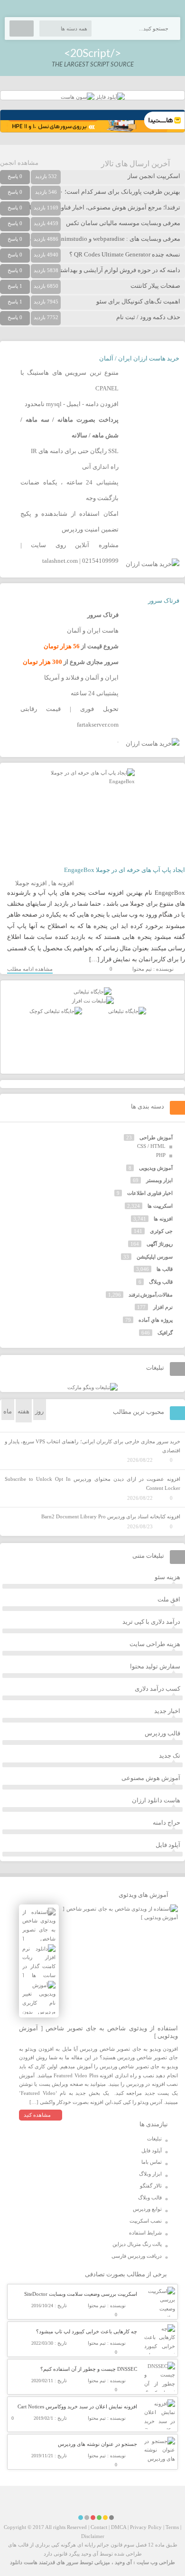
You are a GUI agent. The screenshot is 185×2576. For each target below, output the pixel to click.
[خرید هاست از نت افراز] (93, 1001)
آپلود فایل (168, 1845)
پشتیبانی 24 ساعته (95, 693)
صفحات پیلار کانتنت (155, 286)
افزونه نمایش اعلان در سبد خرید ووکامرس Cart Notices (77, 2406)
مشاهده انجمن (19, 163)
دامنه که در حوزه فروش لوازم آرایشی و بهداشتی (118, 270)
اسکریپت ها (160, 1206)
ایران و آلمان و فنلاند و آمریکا (81, 677)
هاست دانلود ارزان (156, 1800)
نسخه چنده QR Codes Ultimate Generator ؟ (125, 254)
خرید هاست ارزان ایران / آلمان (139, 358)
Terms (172, 2527)
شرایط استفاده (145, 2233)
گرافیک (165, 1333)
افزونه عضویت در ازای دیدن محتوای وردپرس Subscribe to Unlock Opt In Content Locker (92, 1483)
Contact (99, 2527)
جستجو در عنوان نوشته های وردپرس (97, 2444)
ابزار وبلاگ (150, 2174)
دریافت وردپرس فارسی (137, 2256)
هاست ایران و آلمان (93, 630)
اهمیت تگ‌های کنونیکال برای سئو (138, 301)
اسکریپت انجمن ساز (154, 176)
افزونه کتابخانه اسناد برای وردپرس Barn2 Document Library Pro (111, 1516)
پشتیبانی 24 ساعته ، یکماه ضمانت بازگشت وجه (69, 490)
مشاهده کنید (37, 2115)
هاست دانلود (24, 2562)
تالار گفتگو (151, 2186)
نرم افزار (163, 1307)
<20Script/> (92, 53)
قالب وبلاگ (161, 1282)
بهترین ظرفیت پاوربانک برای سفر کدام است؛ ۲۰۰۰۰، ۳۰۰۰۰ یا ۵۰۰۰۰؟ (90, 192)
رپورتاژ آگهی (160, 1244)
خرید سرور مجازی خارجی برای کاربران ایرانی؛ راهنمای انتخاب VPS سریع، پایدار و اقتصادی (92, 1446)
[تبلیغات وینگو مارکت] (92, 1387)
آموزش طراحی (156, 1137)
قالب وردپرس (162, 1733)
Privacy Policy (146, 2527)
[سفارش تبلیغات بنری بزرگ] (92, 992)
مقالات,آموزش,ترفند (151, 1295)
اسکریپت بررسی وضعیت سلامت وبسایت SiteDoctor (81, 2294)
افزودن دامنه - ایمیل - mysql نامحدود (72, 404)
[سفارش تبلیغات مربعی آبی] (127, 1011)
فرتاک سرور (164, 601)
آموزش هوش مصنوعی (151, 1778)
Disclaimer (93, 2536)
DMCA (119, 2527)
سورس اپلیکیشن (155, 1257)
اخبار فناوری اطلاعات (150, 1193)
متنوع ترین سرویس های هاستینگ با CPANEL (69, 380)
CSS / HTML (151, 1146)
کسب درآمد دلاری (157, 1689)
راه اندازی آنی (100, 467)
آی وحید (123, 2562)
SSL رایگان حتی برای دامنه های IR (75, 451)
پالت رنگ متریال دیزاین (137, 2244)
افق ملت (169, 1599)
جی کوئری (161, 1231)
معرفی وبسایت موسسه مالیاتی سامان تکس (123, 223)
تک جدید (170, 1756)
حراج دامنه (166, 1823)
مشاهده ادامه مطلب (30, 969)
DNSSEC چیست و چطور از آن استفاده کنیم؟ (89, 2369)
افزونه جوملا (31, 883)
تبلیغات (154, 2139)
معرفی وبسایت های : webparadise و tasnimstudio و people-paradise (94, 239)
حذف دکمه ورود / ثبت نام (148, 317)
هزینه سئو (167, 1577)
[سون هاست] (78, 97)
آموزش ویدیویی (156, 1168)
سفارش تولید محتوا (155, 1666)
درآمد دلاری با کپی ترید (151, 1622)
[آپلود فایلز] (110, 97)
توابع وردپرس (147, 2209)
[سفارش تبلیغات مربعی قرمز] (56, 1011)
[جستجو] (22, 28)
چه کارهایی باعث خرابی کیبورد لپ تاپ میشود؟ (87, 2331)
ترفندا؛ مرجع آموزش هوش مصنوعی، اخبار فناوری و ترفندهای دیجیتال (92, 207)
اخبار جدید (167, 1711)
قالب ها (165, 1269)
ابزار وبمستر (159, 1180)
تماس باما (152, 2162)
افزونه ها (63, 883)
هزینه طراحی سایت (155, 1644)
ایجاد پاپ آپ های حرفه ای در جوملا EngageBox (125, 870)
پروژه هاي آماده (156, 1320)
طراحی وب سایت (156, 2562)
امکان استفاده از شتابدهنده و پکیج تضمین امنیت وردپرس (69, 521)
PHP (161, 1155)
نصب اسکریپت (146, 2221)
